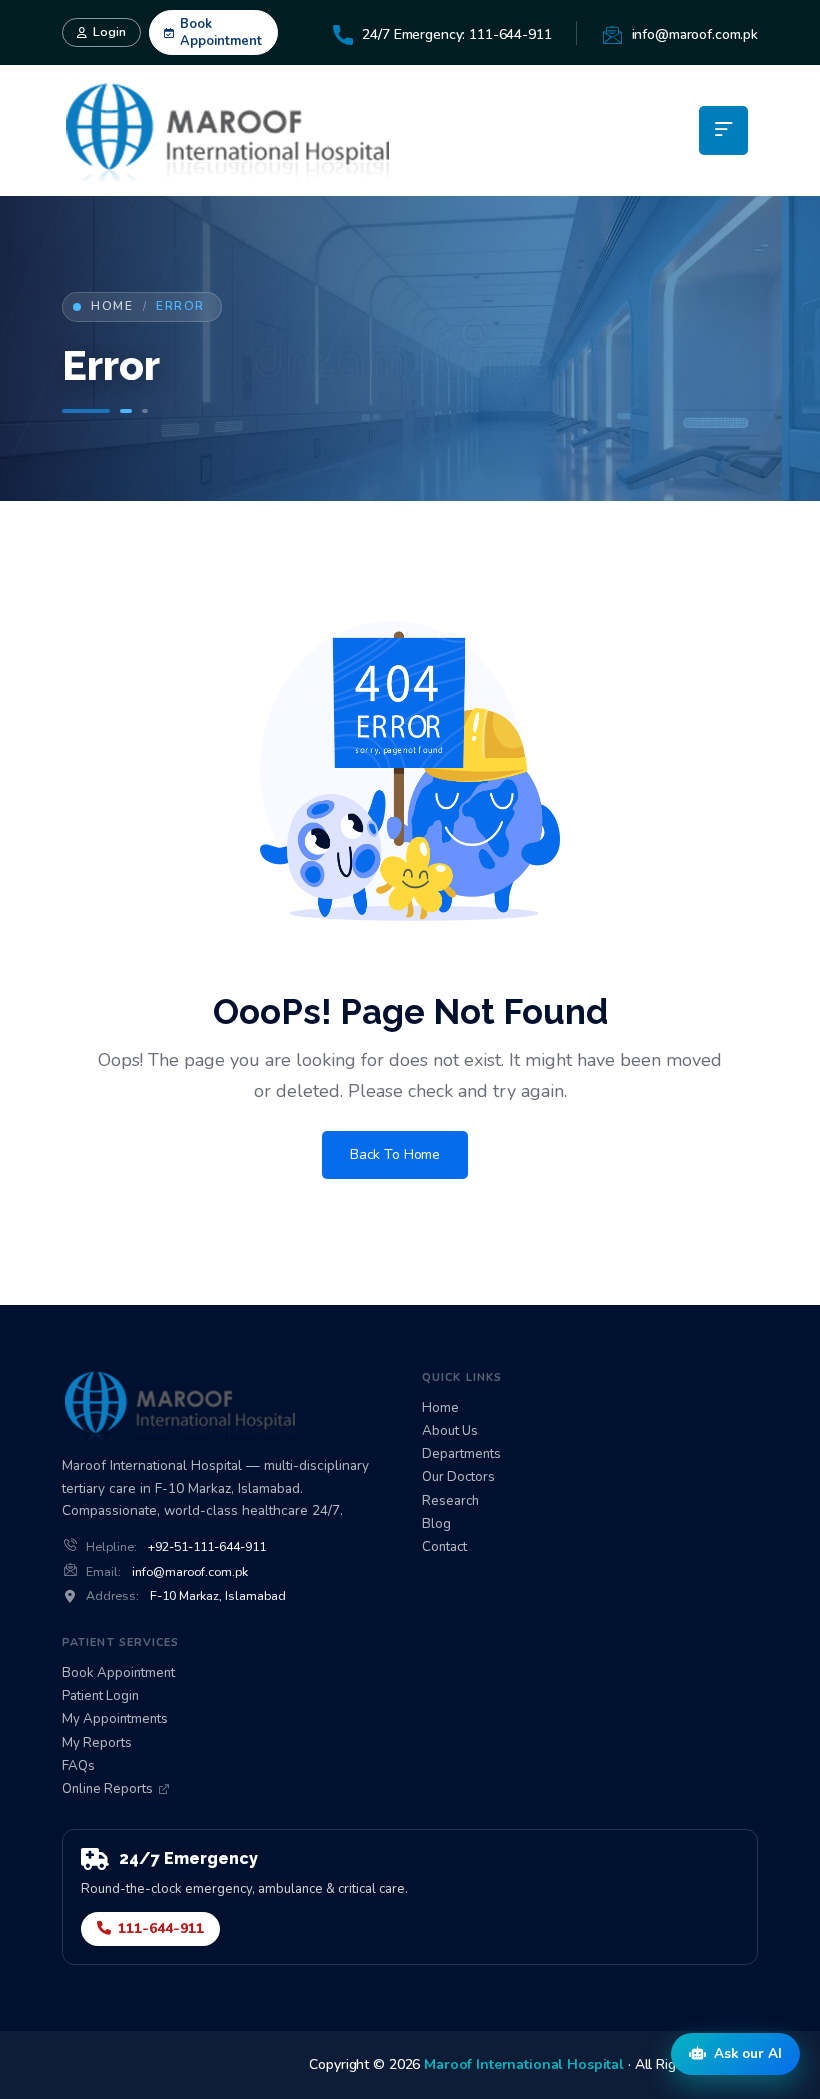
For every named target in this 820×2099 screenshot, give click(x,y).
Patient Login (100, 1696)
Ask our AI (748, 2053)
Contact (444, 1547)
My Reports (97, 1743)
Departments (461, 1454)
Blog (436, 1524)
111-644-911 (161, 1928)
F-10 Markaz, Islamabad (218, 1596)
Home (112, 306)
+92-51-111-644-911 (207, 1547)
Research (450, 1501)
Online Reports (107, 1789)
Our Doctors (458, 1477)
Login (109, 32)
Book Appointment (221, 32)
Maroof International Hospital (524, 2064)
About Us (450, 1431)
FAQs (78, 1766)
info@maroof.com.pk (190, 1572)
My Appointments (115, 1719)
